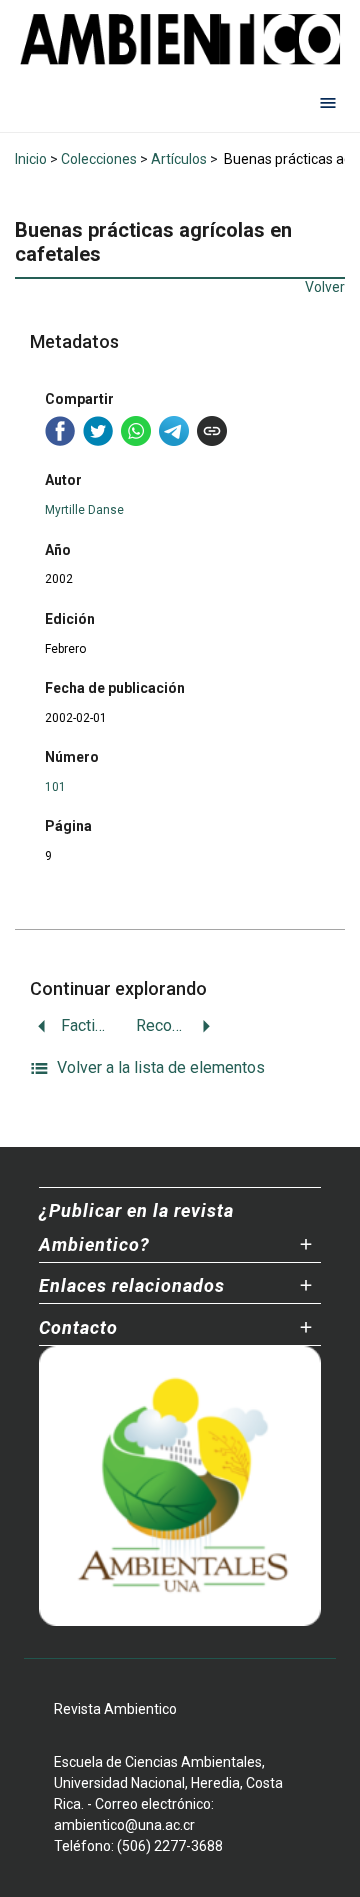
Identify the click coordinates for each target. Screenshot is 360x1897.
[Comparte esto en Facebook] (60, 431)
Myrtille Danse (84, 510)
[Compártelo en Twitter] (98, 431)
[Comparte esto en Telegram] (174, 431)
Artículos (179, 159)
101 (55, 787)
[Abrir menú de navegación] (328, 102)
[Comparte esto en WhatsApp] (136, 431)
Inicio (31, 159)
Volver (325, 287)
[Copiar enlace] (212, 431)
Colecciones (99, 159)
